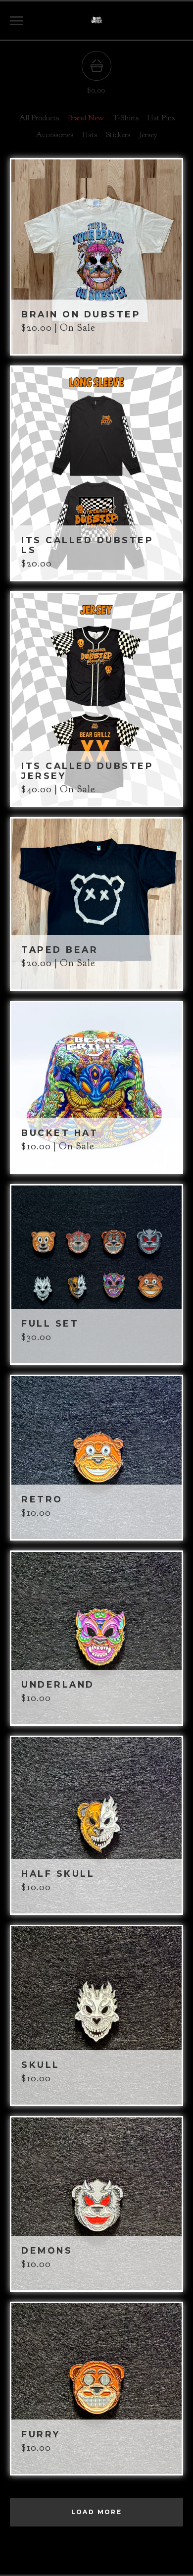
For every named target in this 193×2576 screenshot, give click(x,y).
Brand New (86, 118)
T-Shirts (126, 118)
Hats (90, 135)
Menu (16, 21)
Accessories (54, 135)
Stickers (118, 135)
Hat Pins (161, 118)
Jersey (148, 135)
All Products (39, 118)
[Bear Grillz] (96, 21)
